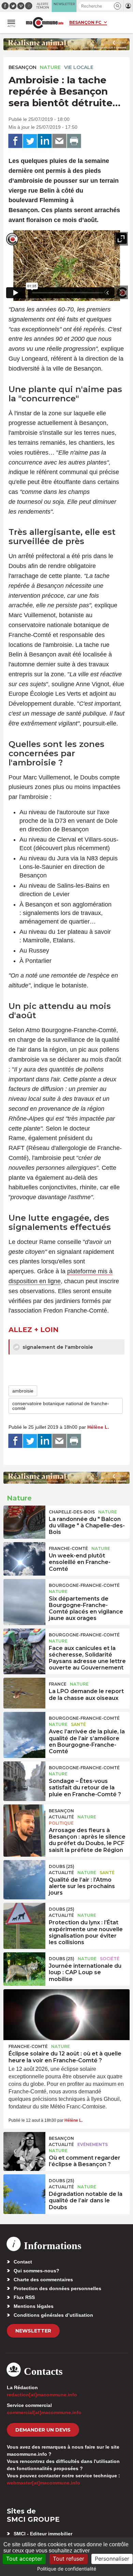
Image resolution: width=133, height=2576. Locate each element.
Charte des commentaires (43, 2280)
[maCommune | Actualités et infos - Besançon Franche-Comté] (45, 23)
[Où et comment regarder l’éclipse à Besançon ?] (24, 2147)
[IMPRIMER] (74, 141)
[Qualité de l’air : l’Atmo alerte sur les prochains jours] (24, 1875)
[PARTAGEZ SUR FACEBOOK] (15, 141)
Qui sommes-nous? (36, 2271)
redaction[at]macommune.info (42, 2395)
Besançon (23, 67)
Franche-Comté (68, 1548)
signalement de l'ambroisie (57, 1347)
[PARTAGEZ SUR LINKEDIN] (45, 141)
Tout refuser (69, 2559)
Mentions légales (34, 2306)
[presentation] (106, 292)
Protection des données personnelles (57, 2288)
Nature (50, 67)
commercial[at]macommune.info (44, 2412)
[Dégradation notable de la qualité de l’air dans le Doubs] (24, 2190)
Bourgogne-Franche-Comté (84, 1585)
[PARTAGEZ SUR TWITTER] (30, 141)
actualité (61, 1817)
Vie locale (79, 67)
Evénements (93, 2144)
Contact (23, 2262)
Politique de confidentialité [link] (67, 2569)
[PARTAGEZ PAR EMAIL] (59, 141)
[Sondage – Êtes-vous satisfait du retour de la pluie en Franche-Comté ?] (24, 1777)
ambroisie (23, 1391)
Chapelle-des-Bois (72, 1512)
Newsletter (33, 2331)
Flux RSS (24, 2297)
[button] (117, 6)
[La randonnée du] (24, 1521)
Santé (78, 1724)
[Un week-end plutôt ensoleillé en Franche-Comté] (24, 1557)
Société (110, 1959)
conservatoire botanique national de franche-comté (61, 1406)
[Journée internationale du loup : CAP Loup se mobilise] (24, 1968)
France (58, 1684)
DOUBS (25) (62, 1866)
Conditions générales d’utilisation (53, 2315)
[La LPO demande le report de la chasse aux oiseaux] (24, 1693)
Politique (61, 1823)
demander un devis (43, 2430)
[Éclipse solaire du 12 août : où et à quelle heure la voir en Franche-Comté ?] (66, 2015)
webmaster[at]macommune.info (43, 2483)
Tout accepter (24, 2559)
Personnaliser (112, 2559)
